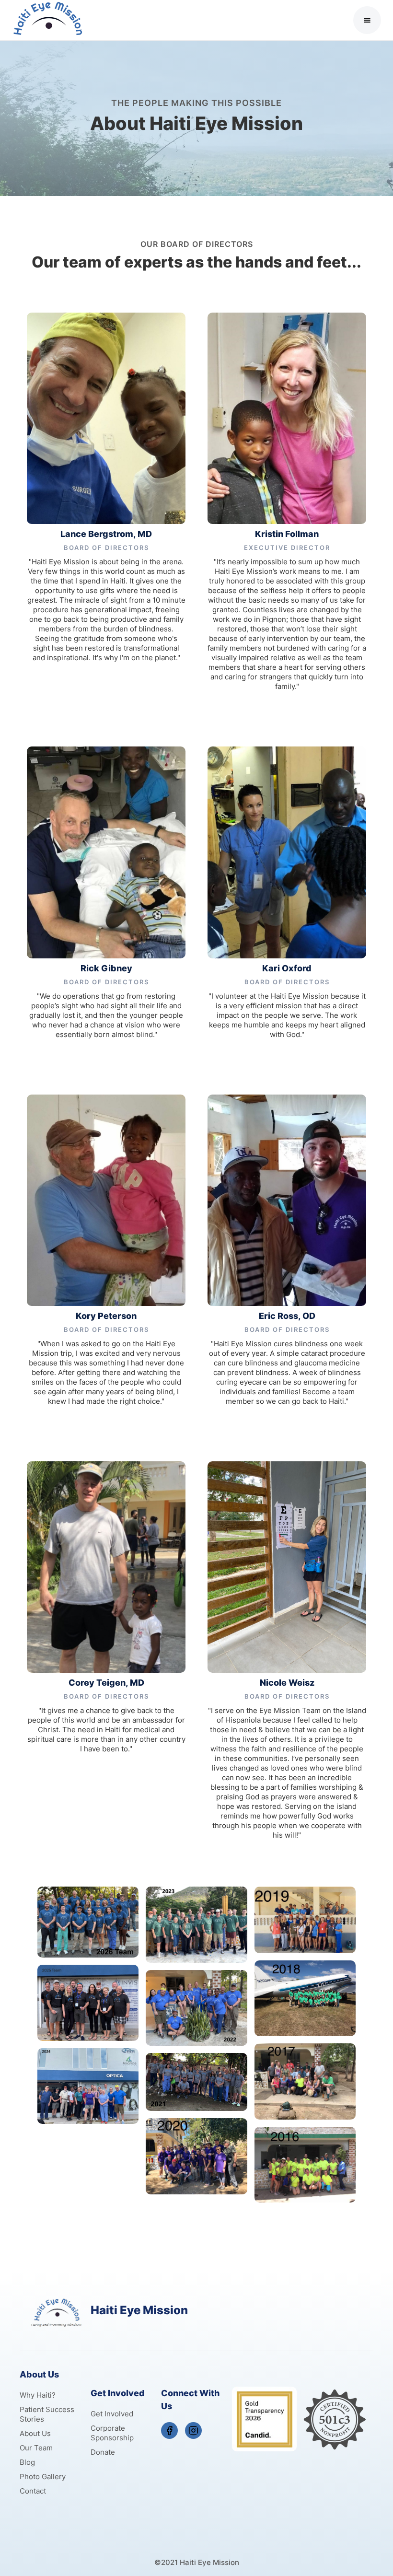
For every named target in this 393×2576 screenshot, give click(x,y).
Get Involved (112, 2414)
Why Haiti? (38, 2395)
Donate (103, 2452)
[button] (367, 20)
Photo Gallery (43, 2477)
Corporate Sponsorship (112, 2433)
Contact (33, 2491)
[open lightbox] (88, 1922)
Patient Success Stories (47, 2414)
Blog (27, 2462)
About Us (35, 2433)
